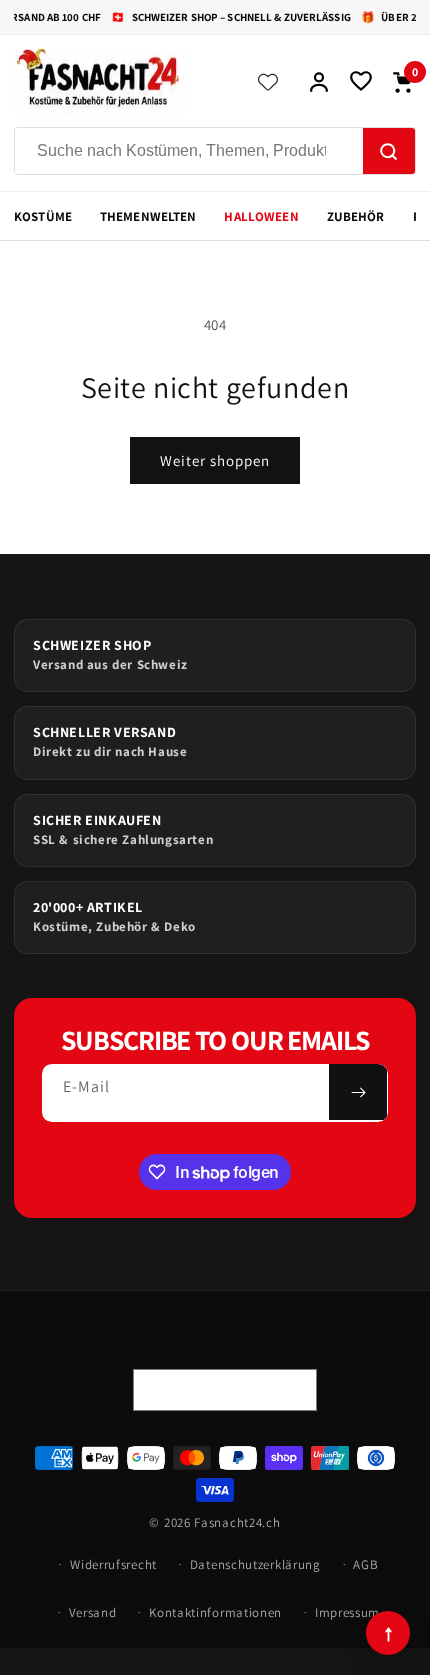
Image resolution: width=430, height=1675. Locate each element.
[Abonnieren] (358, 1092)
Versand (93, 1612)
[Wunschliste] (361, 82)
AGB (365, 1564)
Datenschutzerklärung (255, 1564)
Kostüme (43, 216)
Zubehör (356, 216)
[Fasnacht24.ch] (121, 82)
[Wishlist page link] (268, 82)
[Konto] (319, 82)
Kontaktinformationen (215, 1612)
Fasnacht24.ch (237, 1522)
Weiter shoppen (215, 460)
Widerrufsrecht (113, 1564)
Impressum (347, 1612)
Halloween (261, 216)
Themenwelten (148, 216)
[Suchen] (389, 152)
